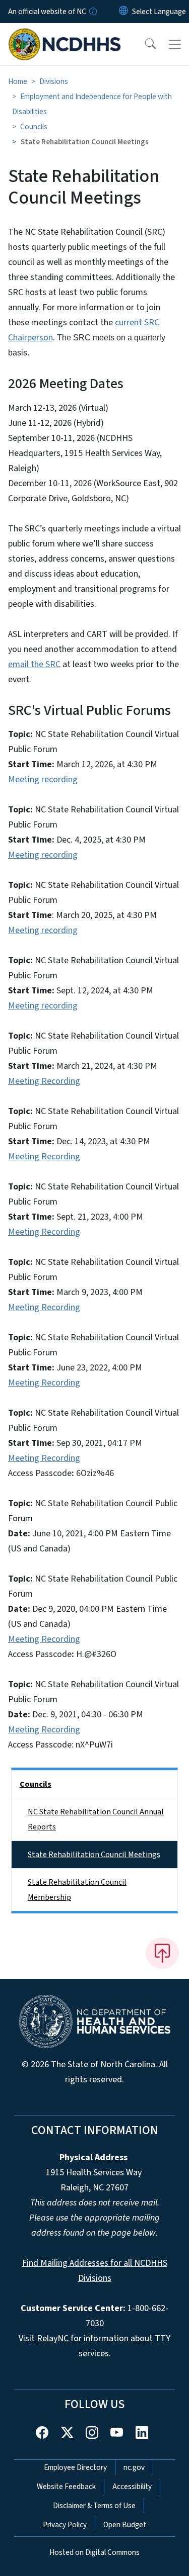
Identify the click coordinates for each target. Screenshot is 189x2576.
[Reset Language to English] (123, 12)
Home (18, 81)
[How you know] (92, 12)
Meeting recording (43, 779)
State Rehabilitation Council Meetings (94, 1855)
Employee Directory (75, 2467)
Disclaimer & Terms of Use (94, 2506)
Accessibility (132, 2487)
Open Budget (125, 2525)
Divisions (54, 81)
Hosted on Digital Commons (94, 2552)
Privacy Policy (65, 2525)
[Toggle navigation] (175, 44)
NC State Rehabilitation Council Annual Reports (96, 1819)
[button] (144, 44)
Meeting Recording (44, 1081)
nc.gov (134, 2467)
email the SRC (34, 664)
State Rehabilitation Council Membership (77, 1890)
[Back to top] (162, 1953)
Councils (34, 127)
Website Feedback (66, 2487)
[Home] (65, 35)
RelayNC (53, 2338)
